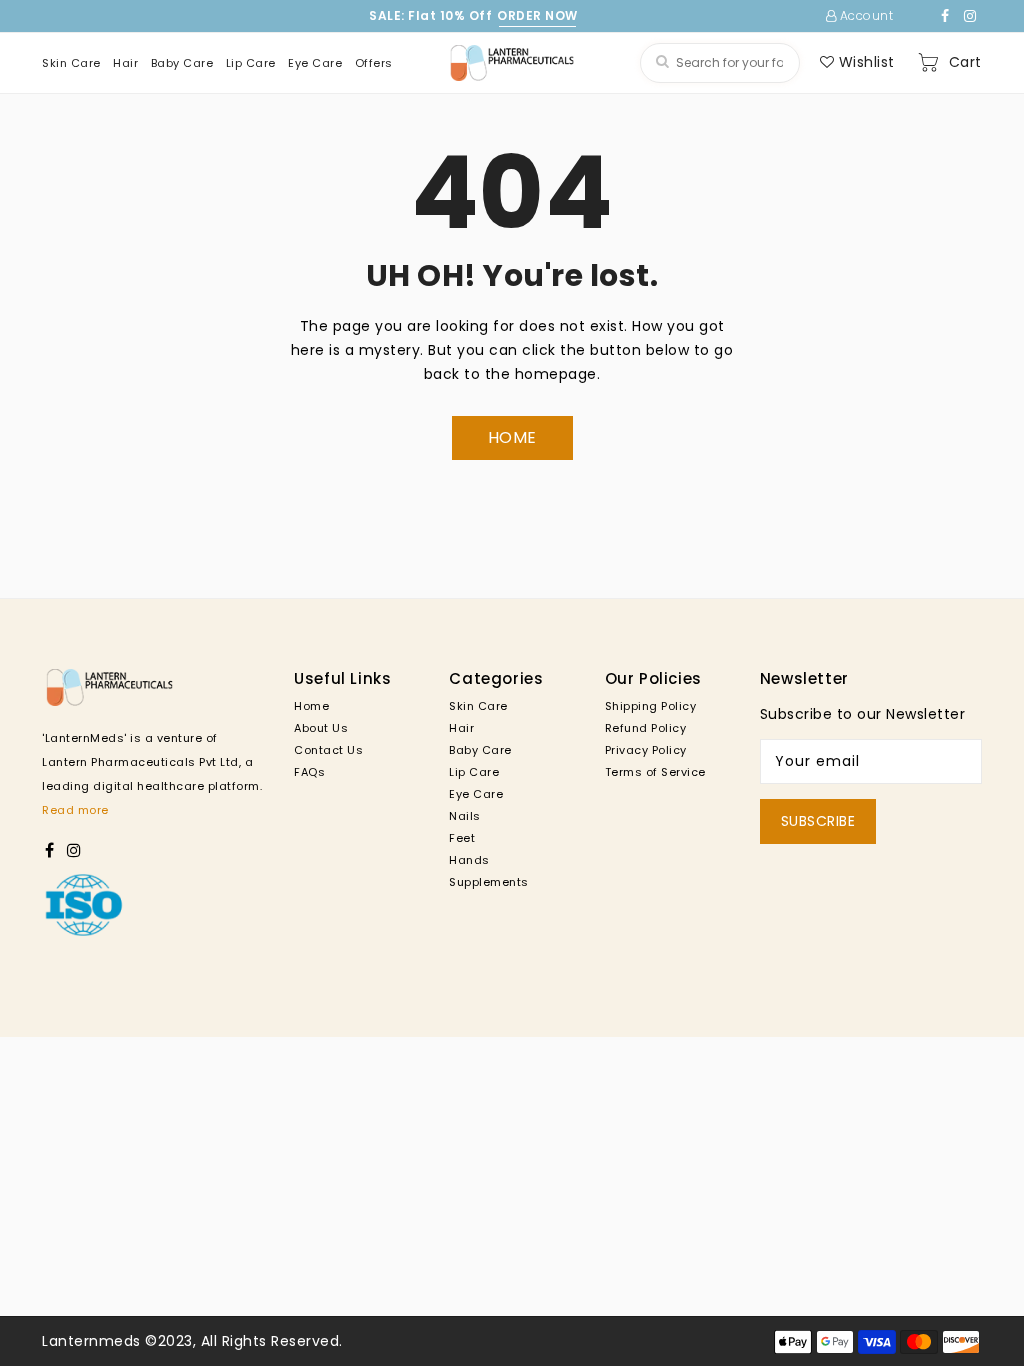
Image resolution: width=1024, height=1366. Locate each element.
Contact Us (328, 750)
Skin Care (478, 706)
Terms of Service (655, 772)
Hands (469, 860)
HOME (512, 437)
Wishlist (864, 62)
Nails (465, 816)
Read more (75, 810)
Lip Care (474, 772)
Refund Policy (646, 728)
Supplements (489, 882)
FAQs (309, 772)
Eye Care (476, 794)
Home (311, 706)
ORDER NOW (537, 15)
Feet (462, 838)
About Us (321, 728)
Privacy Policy (646, 750)
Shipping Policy (651, 706)
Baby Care (480, 750)
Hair (461, 728)
